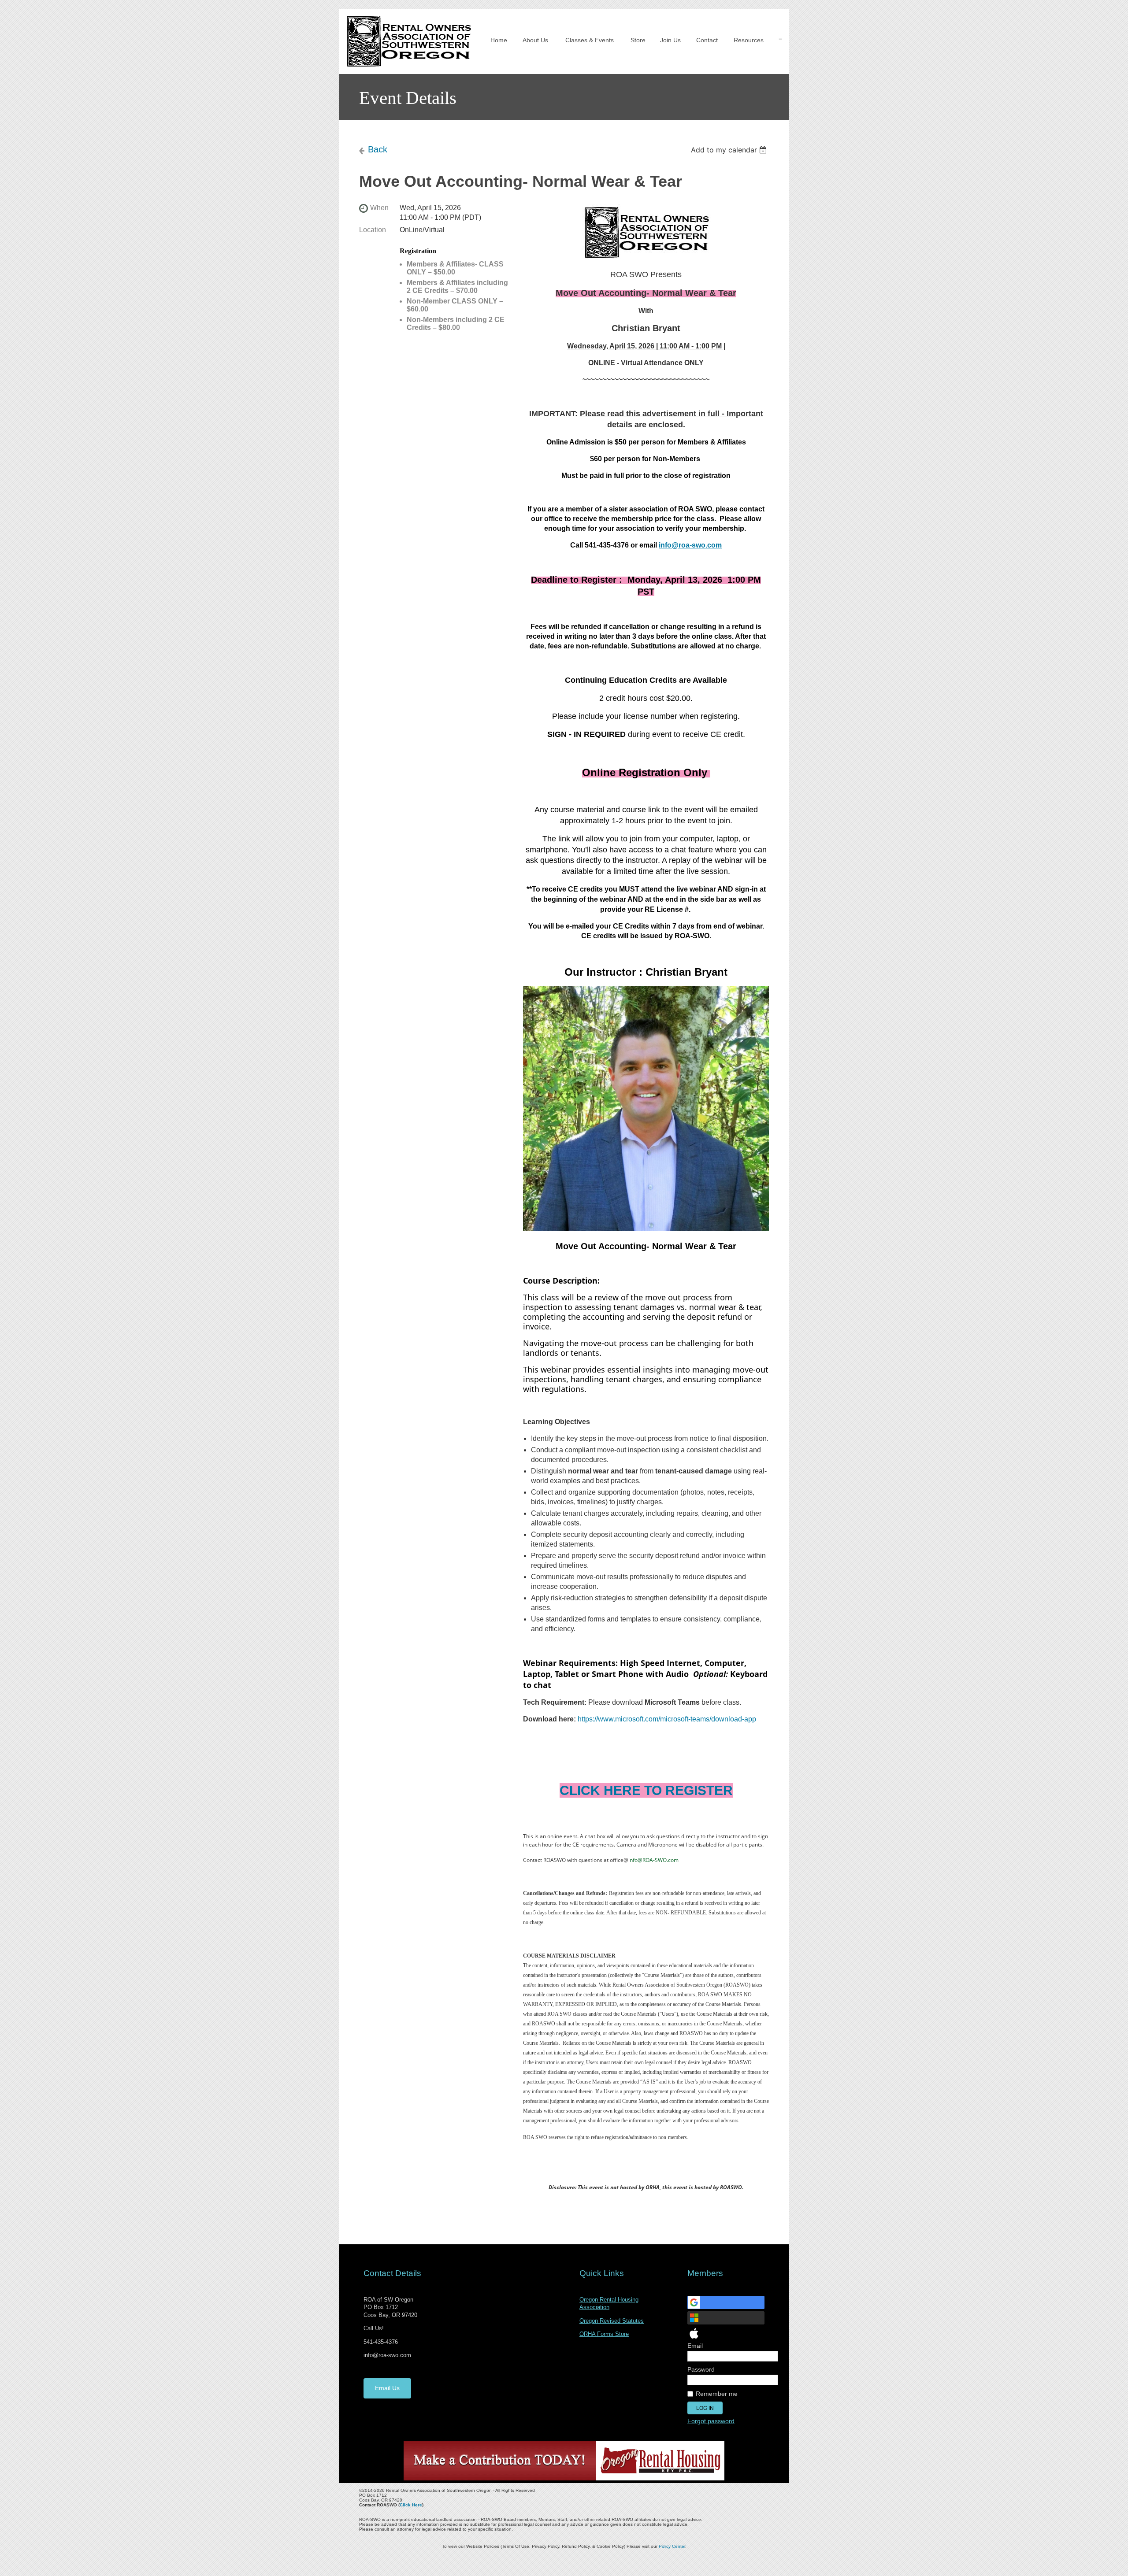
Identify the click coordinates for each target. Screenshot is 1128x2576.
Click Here (411, 2505)
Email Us (387, 2388)
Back (378, 149)
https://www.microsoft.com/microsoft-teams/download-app (667, 1719)
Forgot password (711, 2421)
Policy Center (672, 2546)
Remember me (717, 2394)
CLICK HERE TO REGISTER (646, 1790)
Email (697, 2346)
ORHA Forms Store (604, 2334)
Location (373, 230)
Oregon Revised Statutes (612, 2321)
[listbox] (730, 150)
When (379, 208)
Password (703, 2369)
